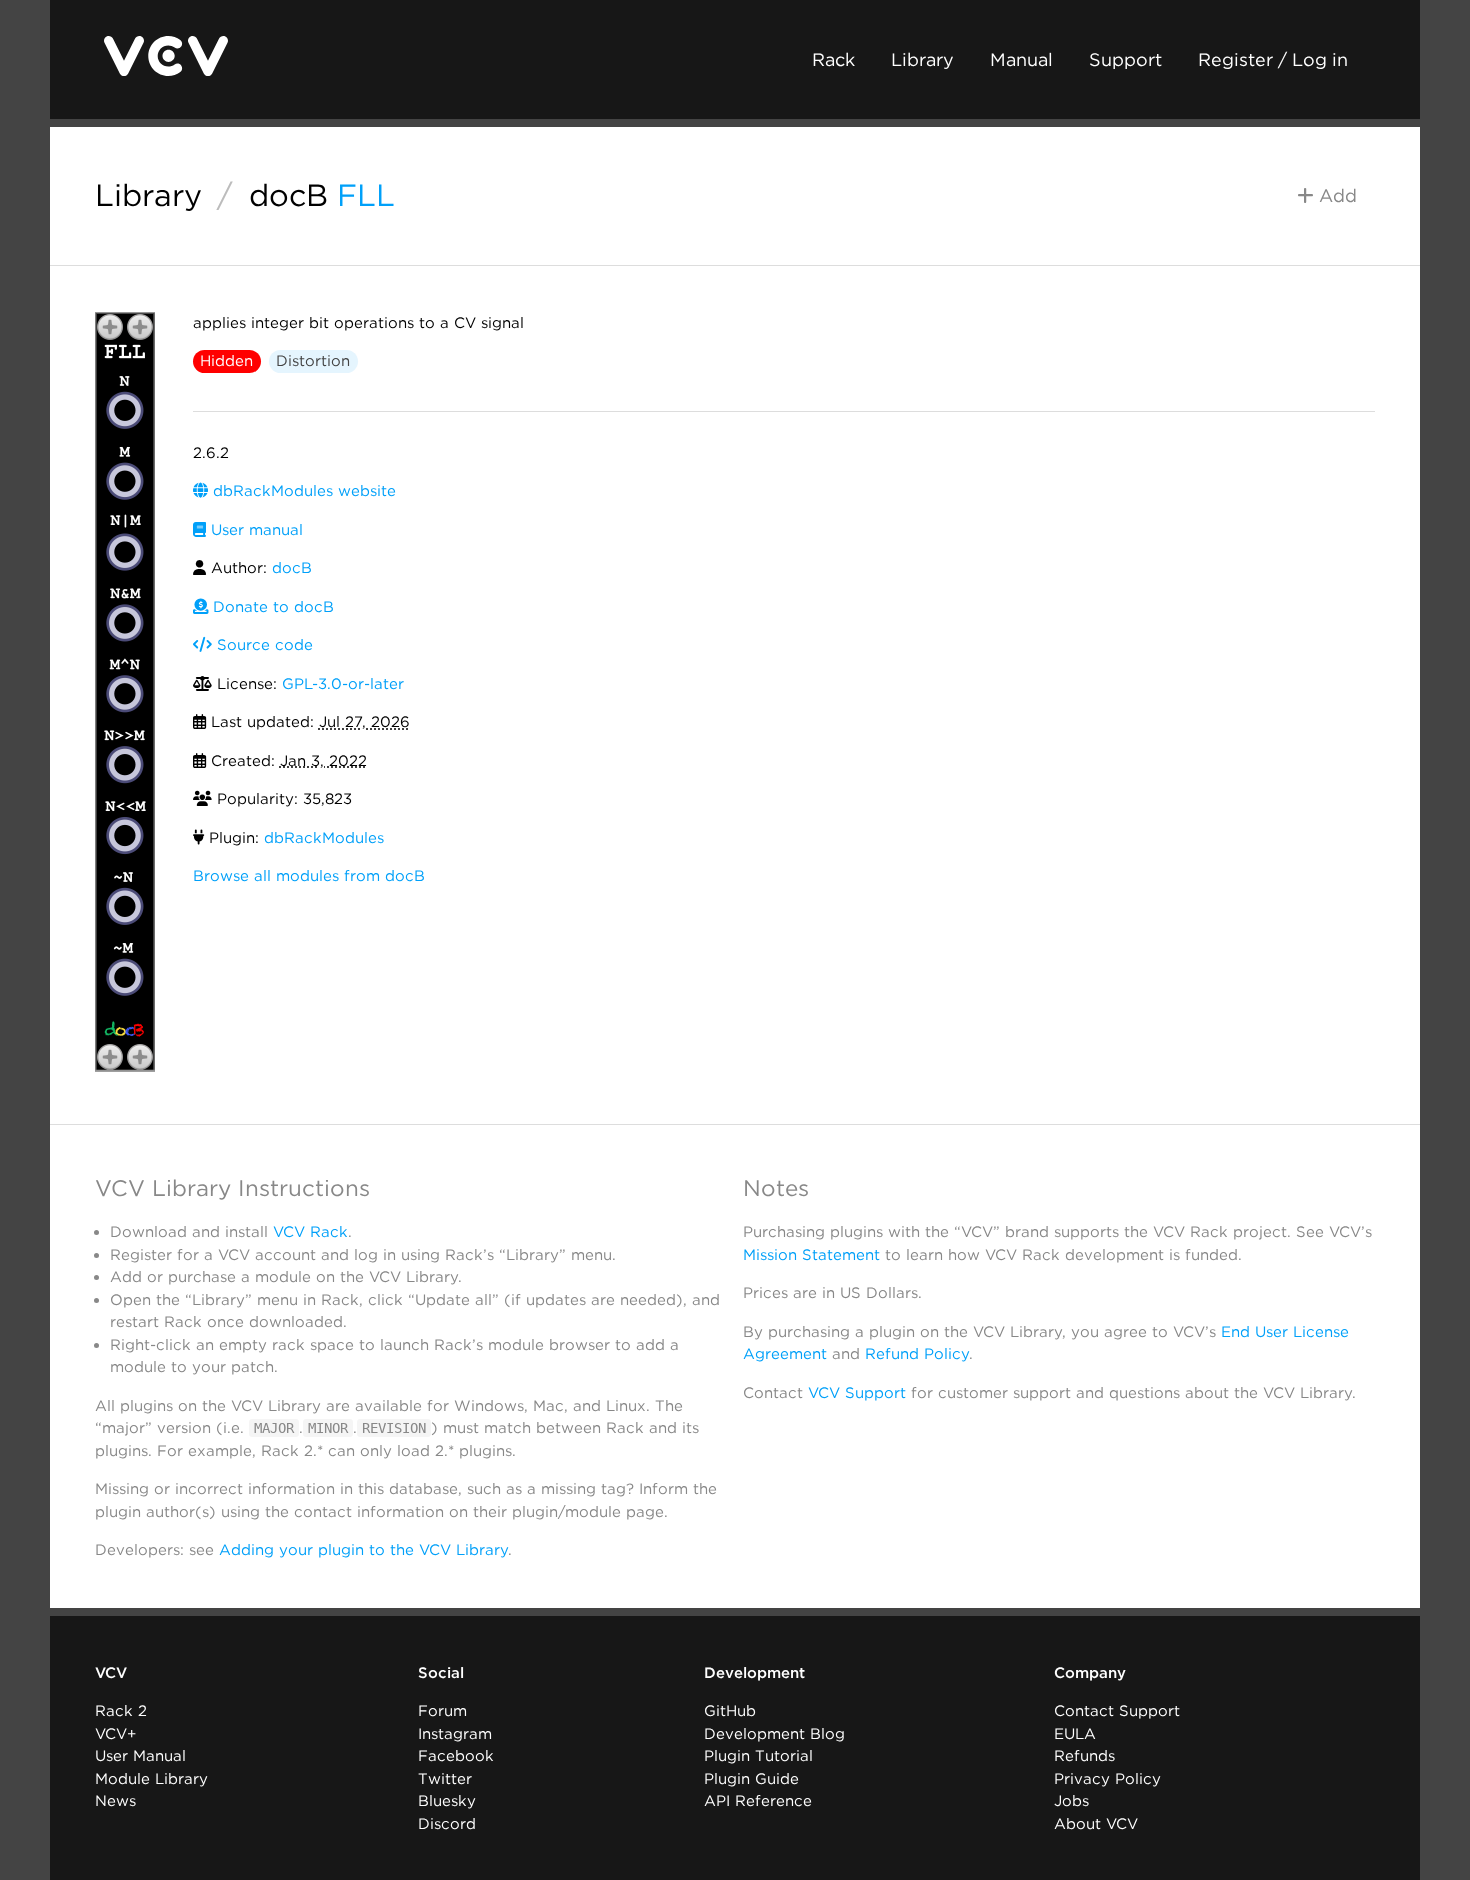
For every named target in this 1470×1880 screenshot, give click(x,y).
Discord (447, 1824)
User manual (254, 530)
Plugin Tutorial (758, 1756)
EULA (1075, 1734)
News (115, 1801)
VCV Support (857, 1393)
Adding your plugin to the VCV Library (363, 1550)
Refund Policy (917, 1354)
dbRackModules (324, 838)
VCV (111, 1673)
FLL (366, 195)
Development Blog (774, 1734)
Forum (442, 1711)
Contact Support (1117, 1711)
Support (1125, 59)
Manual (1021, 59)
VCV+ (115, 1734)
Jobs (1071, 1801)
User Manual (140, 1756)
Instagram (455, 1734)
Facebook (456, 1756)
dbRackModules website (302, 491)
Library (922, 59)
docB (288, 195)
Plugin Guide (751, 1779)
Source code (262, 645)
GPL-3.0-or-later (343, 684)
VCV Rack (310, 1232)
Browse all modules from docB (309, 876)
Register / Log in (1273, 59)
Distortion (313, 361)
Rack (833, 59)
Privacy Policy (1107, 1779)
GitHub (730, 1711)
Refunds (1084, 1756)
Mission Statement (811, 1255)
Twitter (445, 1779)
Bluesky (447, 1801)
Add (1335, 195)
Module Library (151, 1779)
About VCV (1096, 1824)
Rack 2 (121, 1711)
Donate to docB (271, 607)
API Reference (758, 1801)
